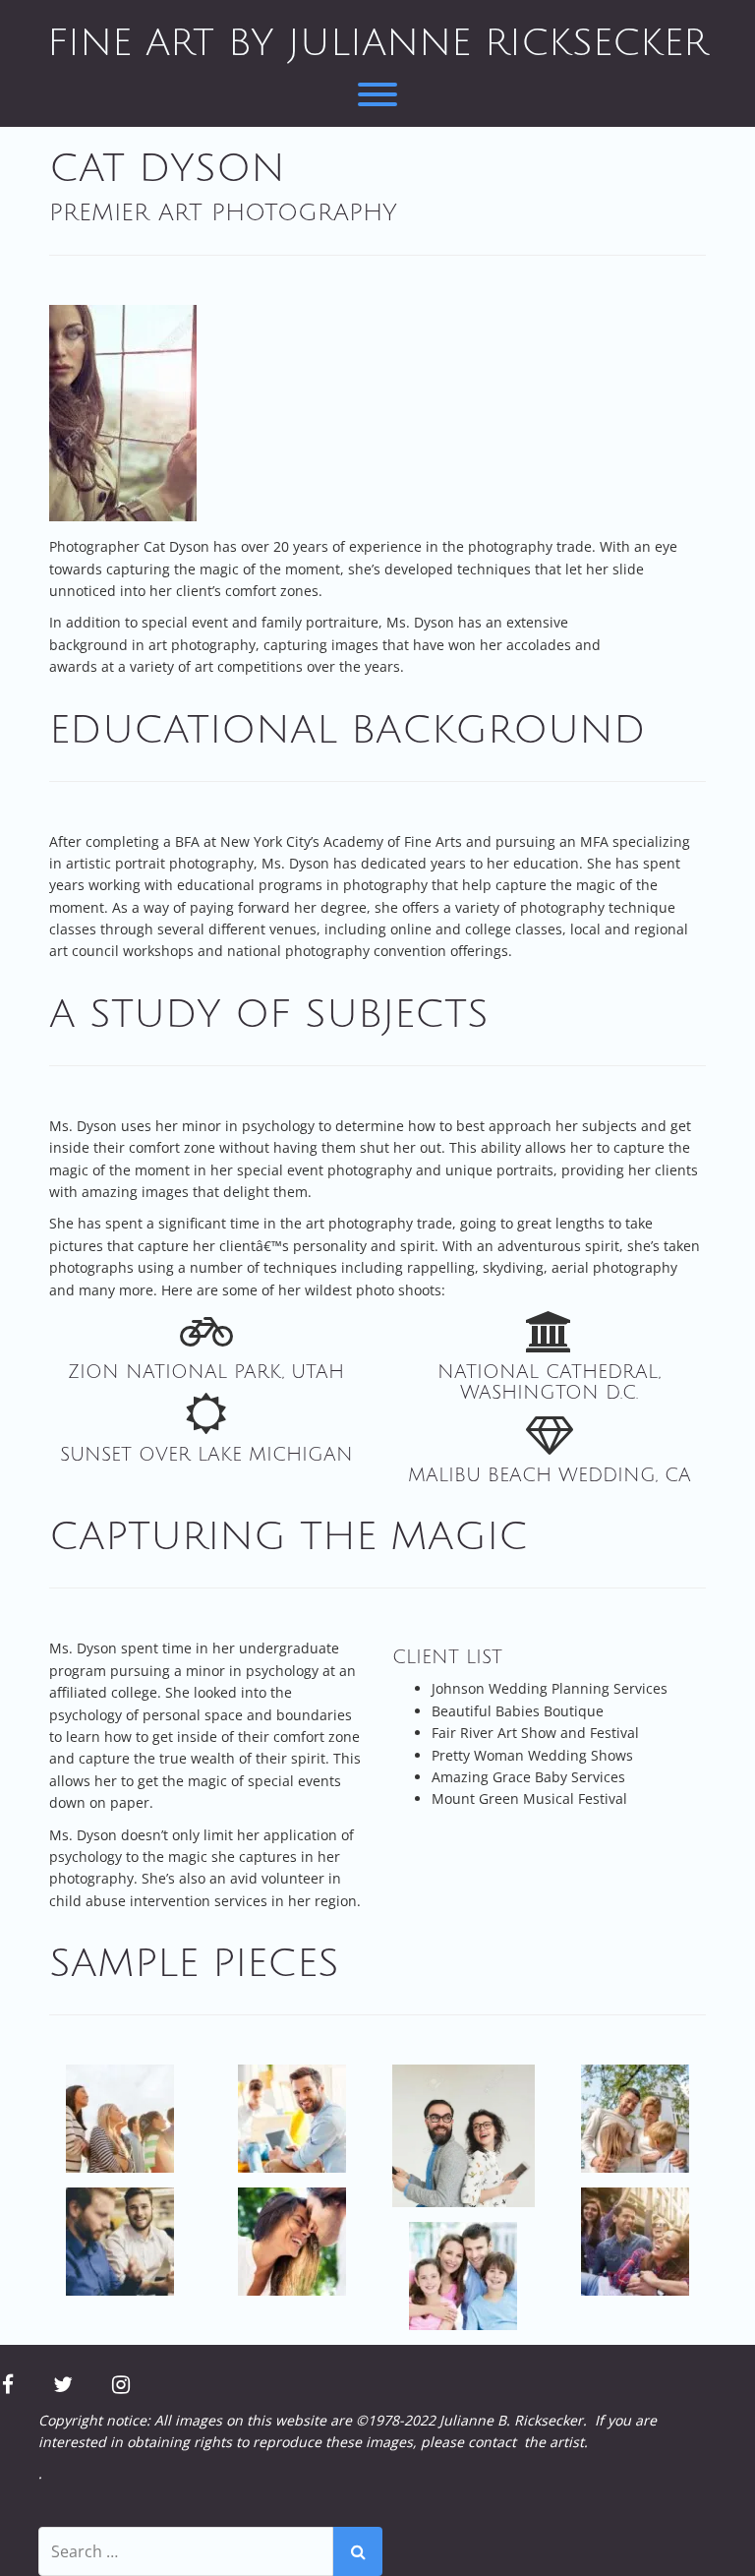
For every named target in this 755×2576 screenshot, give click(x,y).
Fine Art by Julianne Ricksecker (377, 44)
